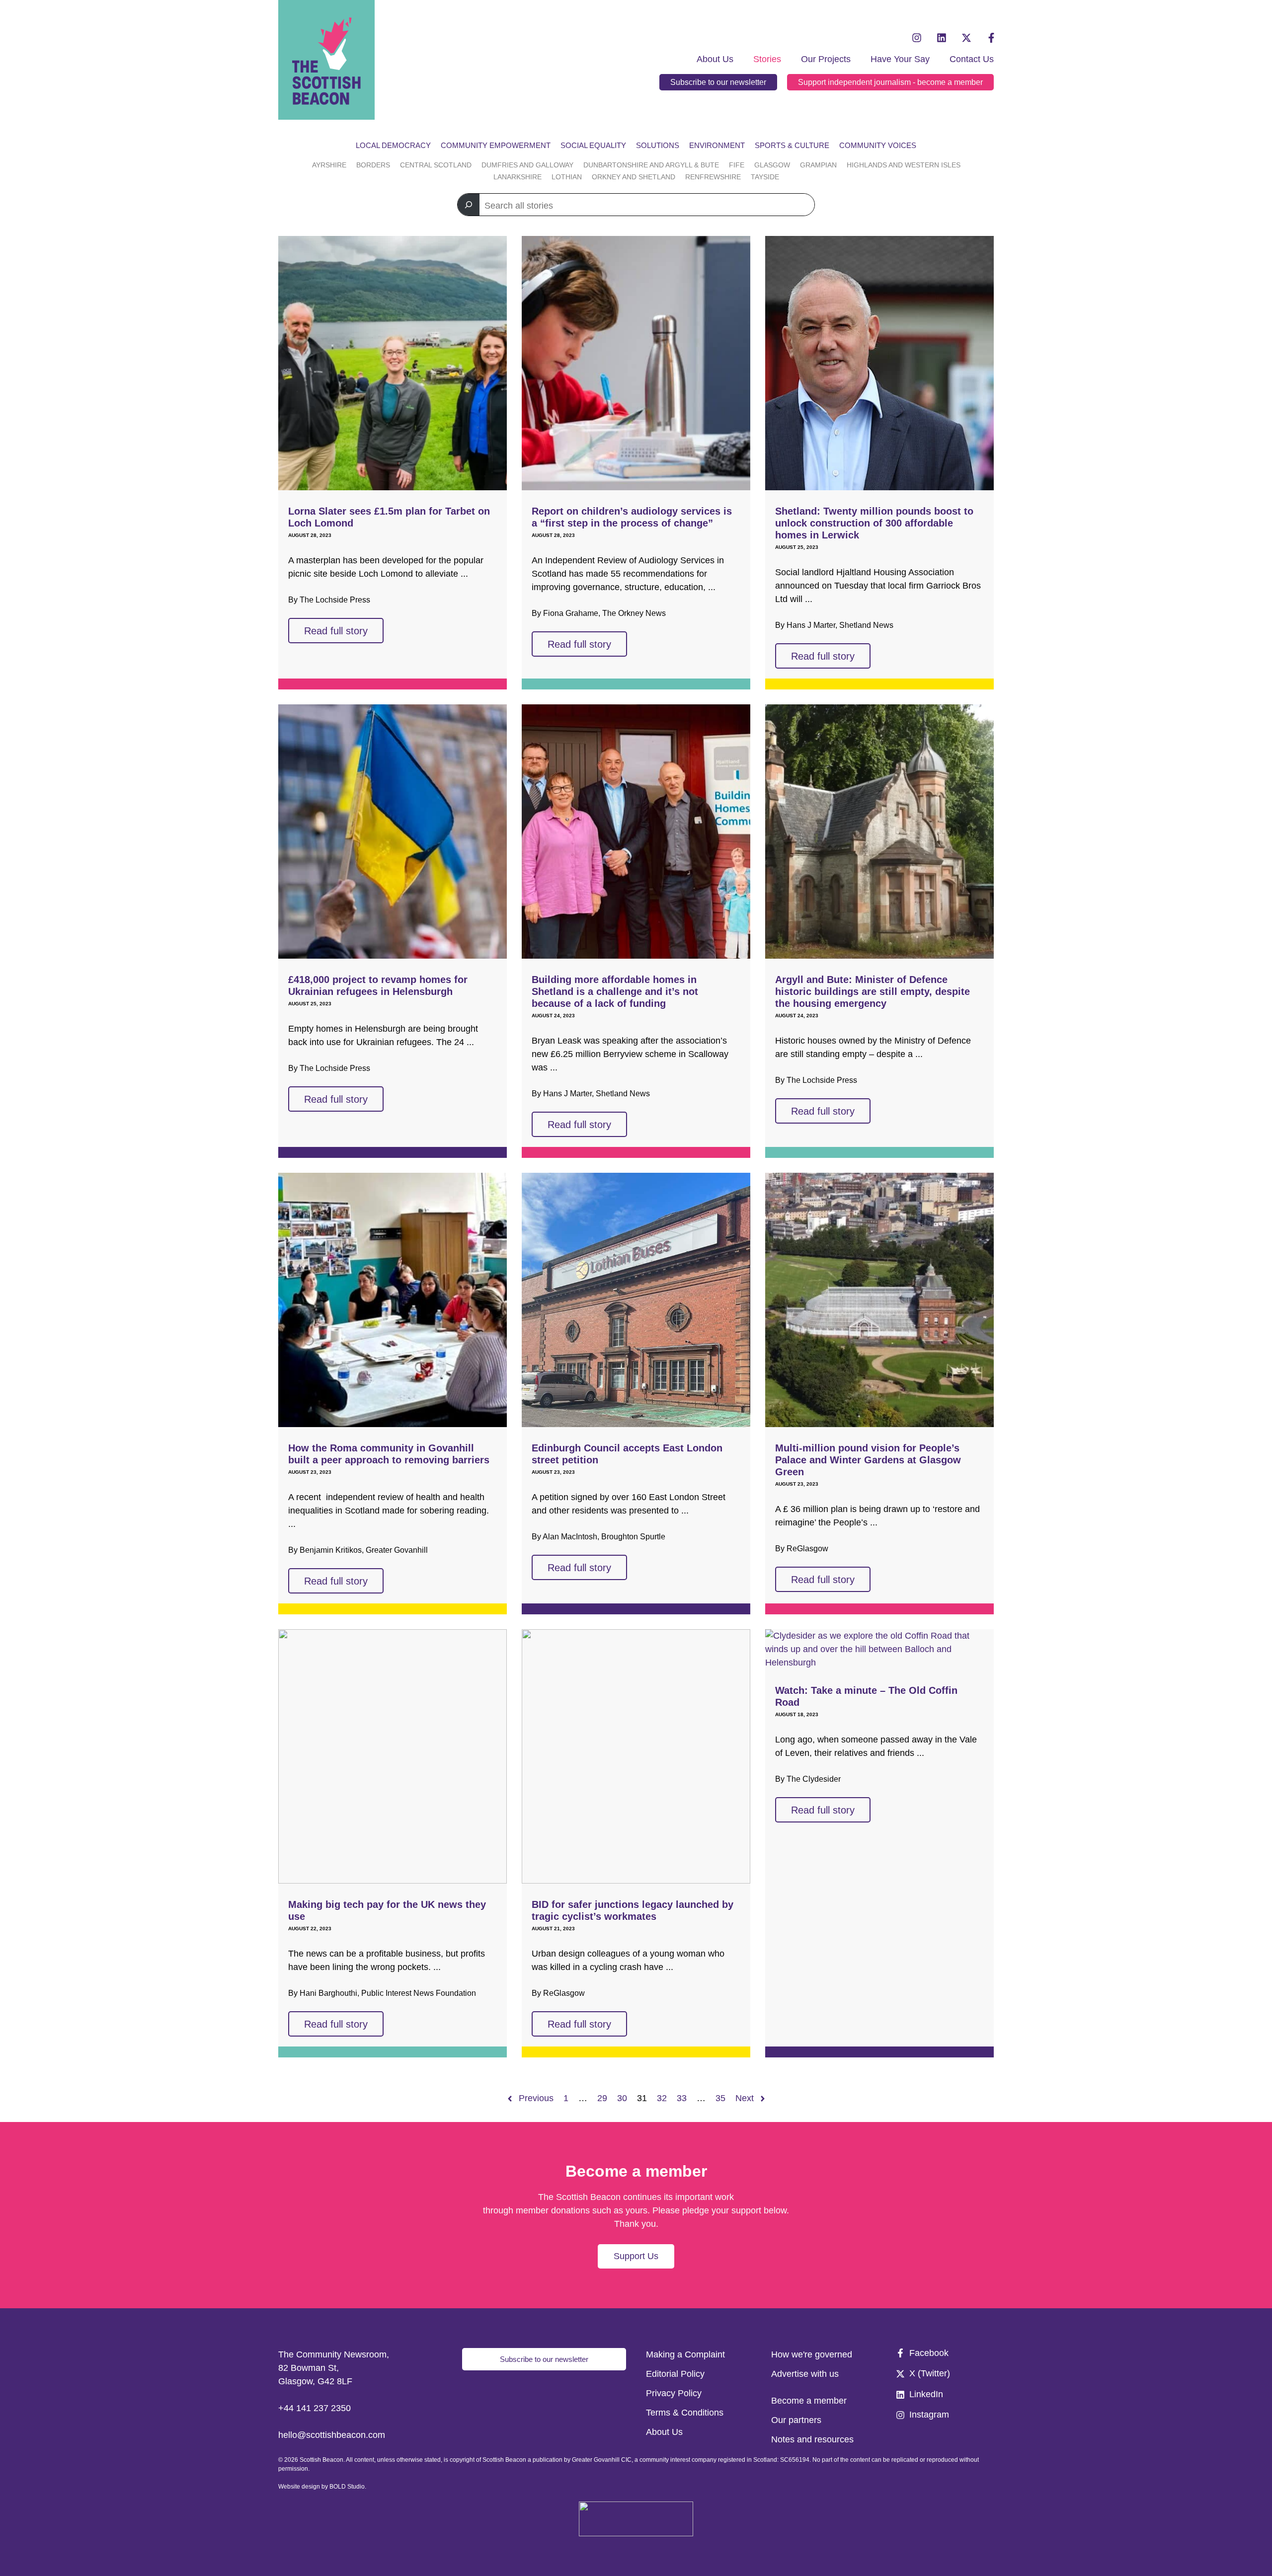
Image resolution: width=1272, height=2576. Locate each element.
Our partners (796, 2420)
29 (602, 2098)
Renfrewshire (713, 177)
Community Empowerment (496, 145)
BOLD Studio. (348, 2487)
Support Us (636, 2256)
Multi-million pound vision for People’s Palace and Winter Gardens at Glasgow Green (868, 1460)
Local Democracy (393, 145)
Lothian (567, 177)
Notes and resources (812, 2439)
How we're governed (812, 2354)
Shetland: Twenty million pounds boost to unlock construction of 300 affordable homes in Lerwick (874, 523)
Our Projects (826, 59)
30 (622, 2098)
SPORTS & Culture (792, 145)
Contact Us (972, 59)
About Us (715, 59)
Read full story (336, 631)
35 (720, 2098)
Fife (737, 165)
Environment (717, 145)
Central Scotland (436, 165)
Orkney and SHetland (634, 177)
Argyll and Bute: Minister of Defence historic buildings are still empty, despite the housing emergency (873, 991)
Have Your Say (900, 59)
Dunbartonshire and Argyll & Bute (651, 165)
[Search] (469, 205)
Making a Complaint (685, 2354)
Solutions (658, 145)
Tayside (765, 177)
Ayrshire (329, 165)
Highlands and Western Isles (904, 165)
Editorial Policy (675, 2374)
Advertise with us (805, 2374)
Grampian (818, 165)
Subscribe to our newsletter (718, 82)
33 (682, 2098)
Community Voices (878, 145)
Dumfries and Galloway (527, 165)
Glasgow (772, 165)
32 (662, 2098)
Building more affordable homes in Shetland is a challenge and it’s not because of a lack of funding (615, 991)
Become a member (809, 2401)
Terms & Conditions (685, 2413)
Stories (767, 59)
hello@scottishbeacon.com (332, 2435)
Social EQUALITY (593, 145)
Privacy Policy (674, 2393)
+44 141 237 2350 (315, 2408)
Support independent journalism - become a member (890, 82)
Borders (373, 165)
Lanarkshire (517, 177)
